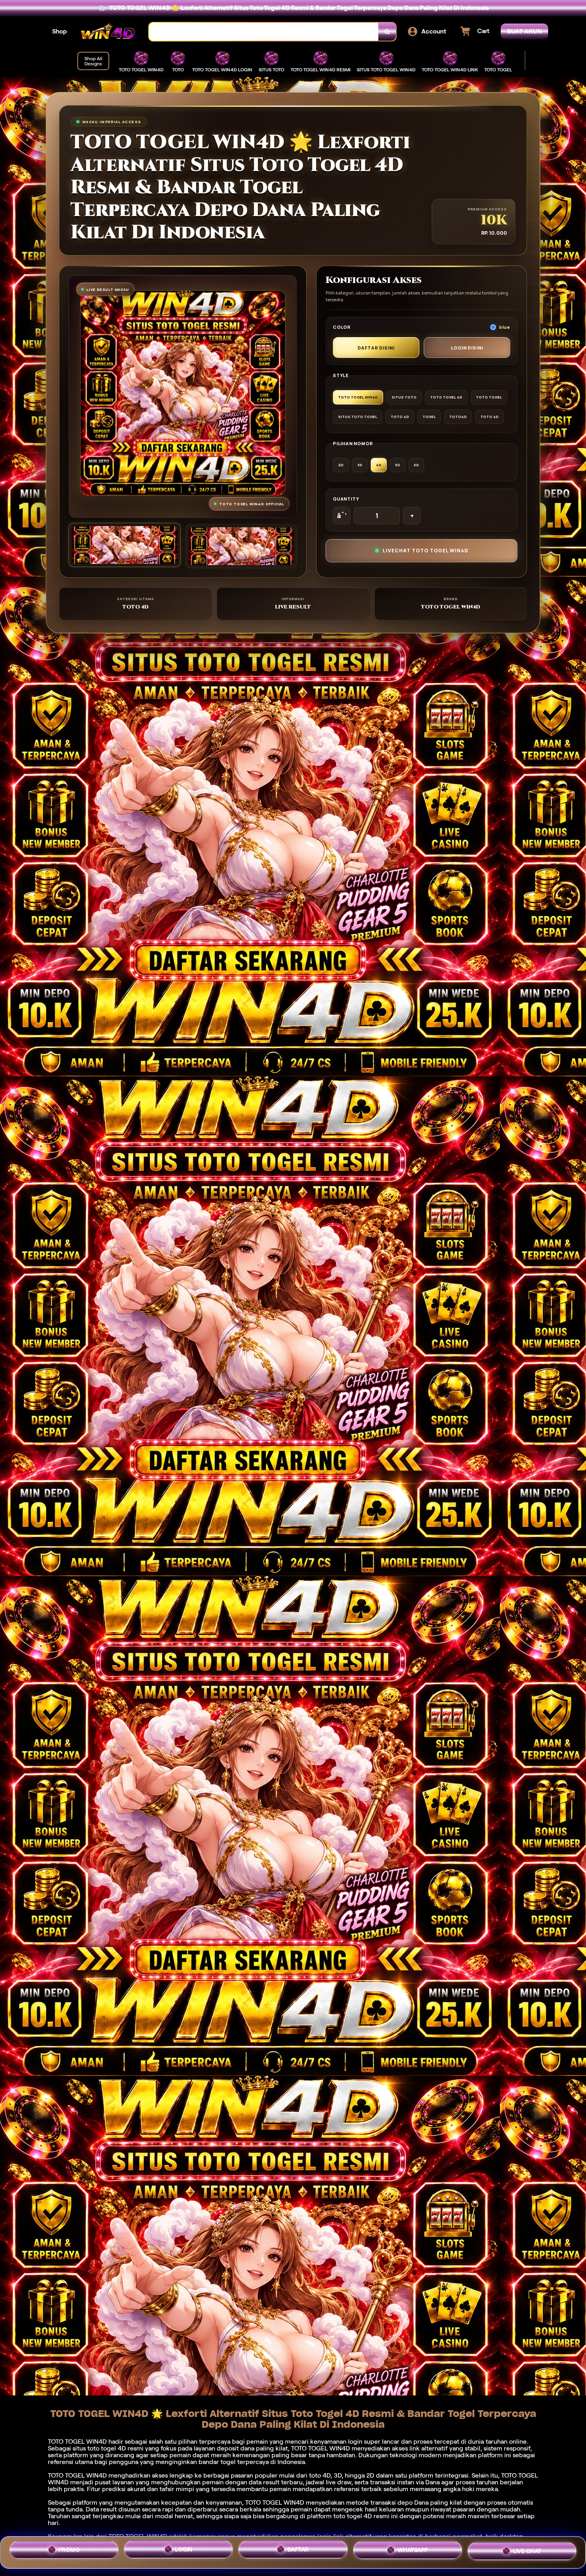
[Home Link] (108, 32)
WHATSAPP (413, 2552)
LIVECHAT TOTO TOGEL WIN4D (426, 551)
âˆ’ (342, 516)
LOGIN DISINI (467, 348)
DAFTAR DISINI (376, 348)
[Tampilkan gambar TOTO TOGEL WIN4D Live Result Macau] (241, 546)
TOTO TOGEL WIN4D (275, 2502)
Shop (60, 31)
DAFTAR (298, 2552)
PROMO (69, 2550)
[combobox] (264, 32)
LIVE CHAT (527, 2552)
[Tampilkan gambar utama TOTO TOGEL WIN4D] (125, 545)
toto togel (102, 2448)
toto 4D (320, 2475)
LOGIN (184, 2551)
